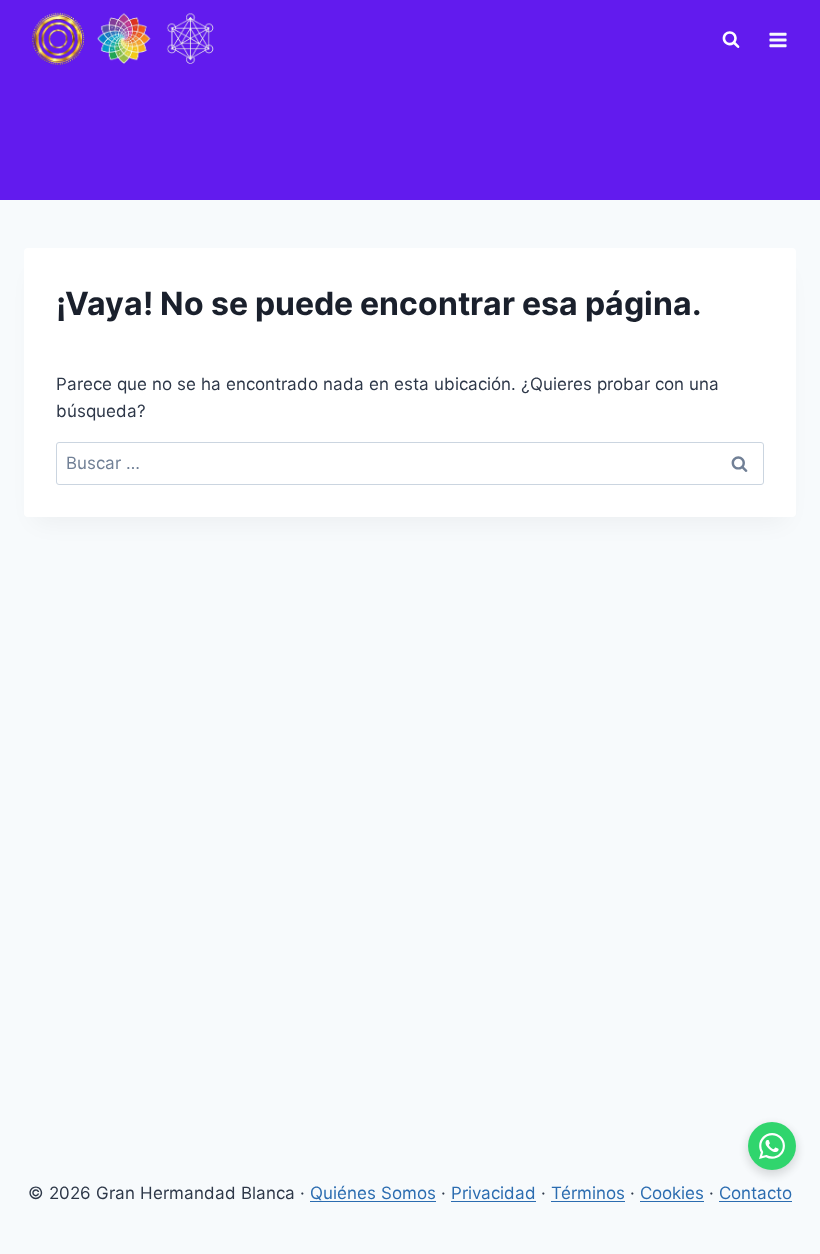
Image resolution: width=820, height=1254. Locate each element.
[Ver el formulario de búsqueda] (731, 40)
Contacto (755, 1193)
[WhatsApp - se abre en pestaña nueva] (772, 1146)
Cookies (672, 1193)
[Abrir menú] (777, 39)
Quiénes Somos (373, 1193)
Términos (588, 1193)
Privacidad (493, 1193)
